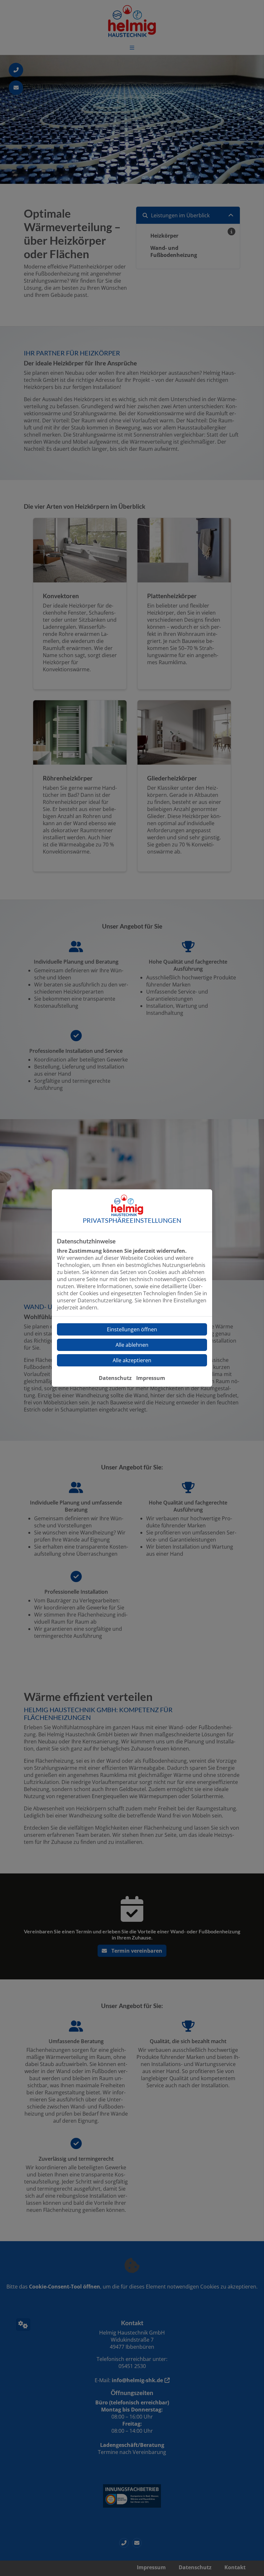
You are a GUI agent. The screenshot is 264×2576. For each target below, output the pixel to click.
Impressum (151, 1378)
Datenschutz (115, 1378)
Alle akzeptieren (132, 1360)
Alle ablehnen (132, 1345)
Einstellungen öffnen (132, 1329)
